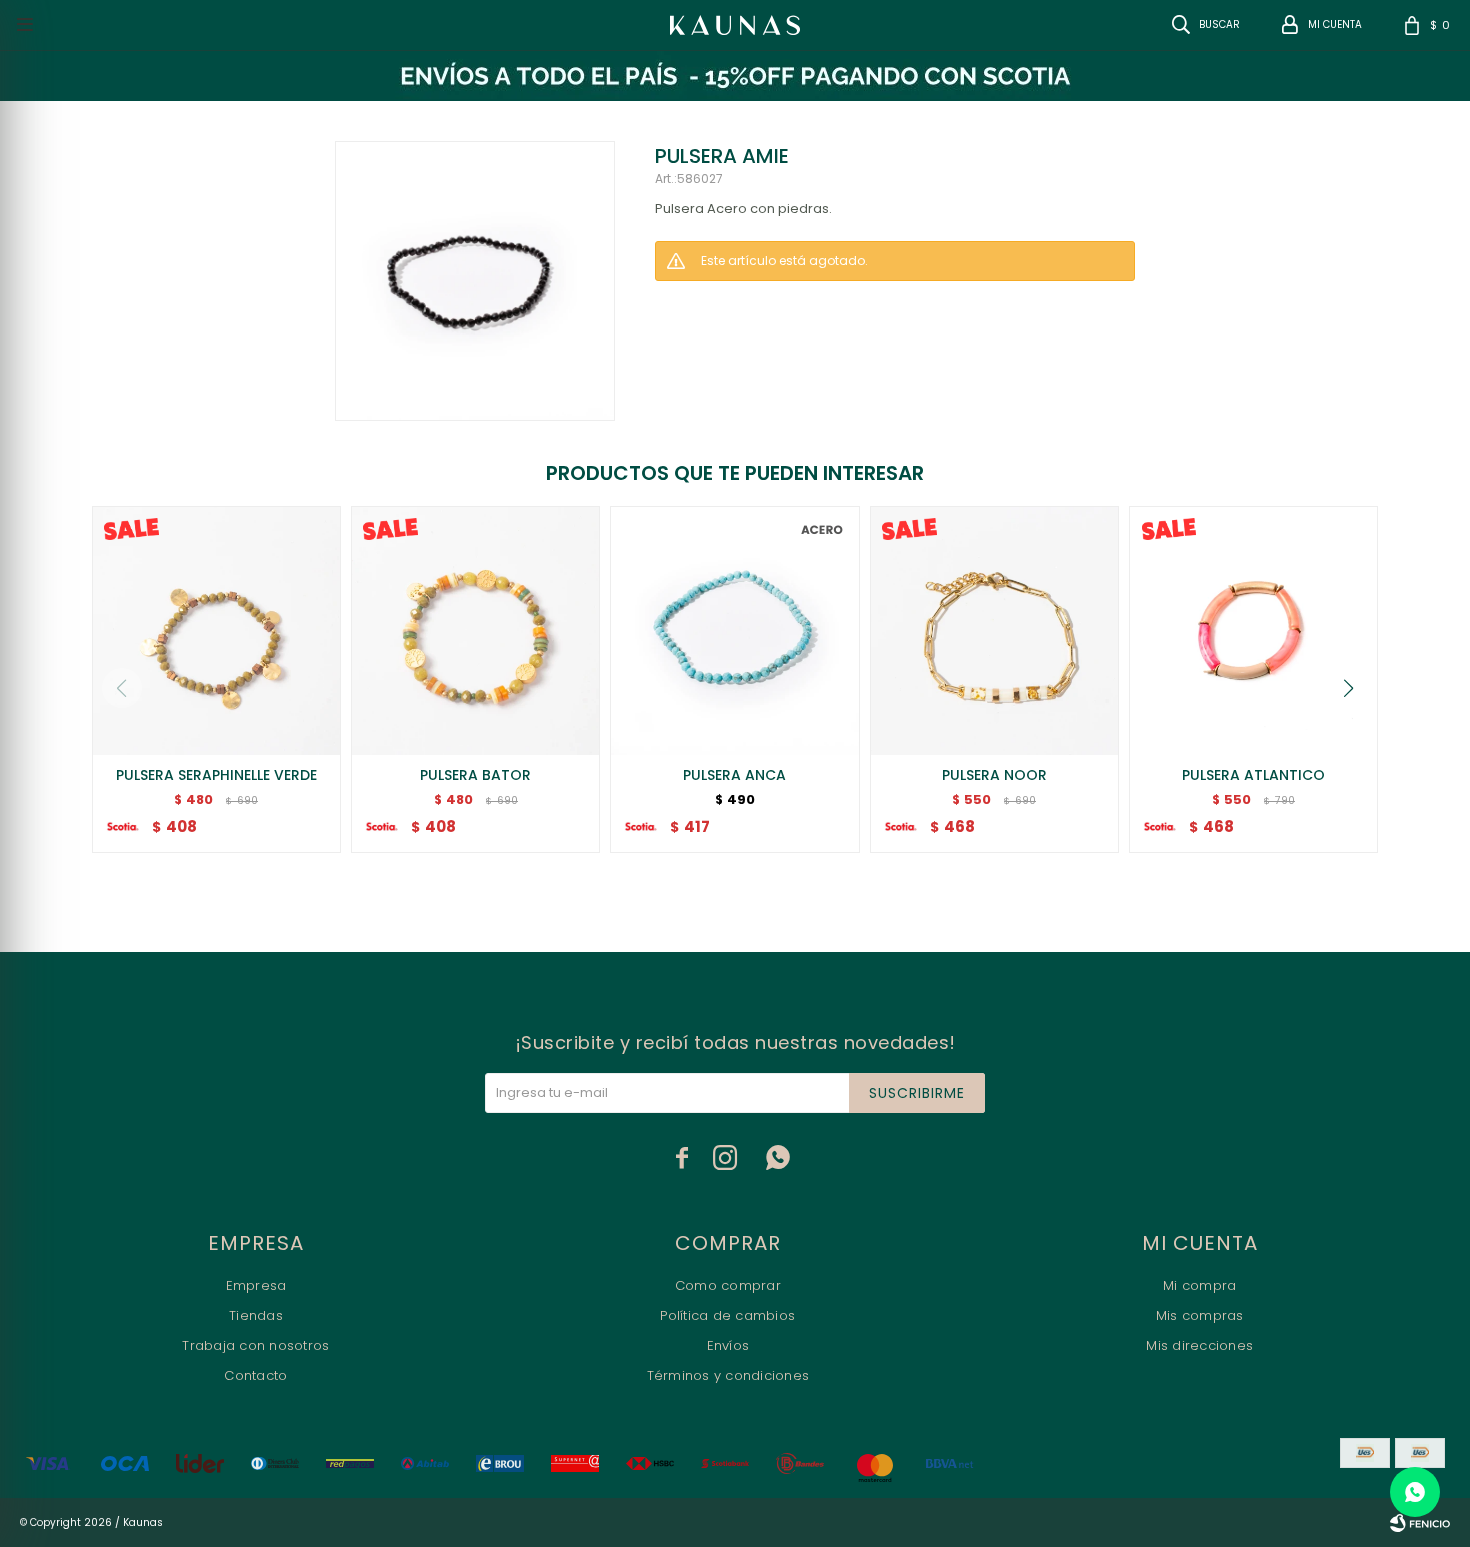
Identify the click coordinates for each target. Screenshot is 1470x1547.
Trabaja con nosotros (255, 1345)
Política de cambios (727, 1315)
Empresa (256, 1285)
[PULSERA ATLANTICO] (1253, 630)
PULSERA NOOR (994, 775)
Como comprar (728, 1285)
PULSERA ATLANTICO (1253, 775)
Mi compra (1199, 1285)
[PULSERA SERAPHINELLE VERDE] (216, 630)
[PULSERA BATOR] (475, 630)
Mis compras (1200, 1315)
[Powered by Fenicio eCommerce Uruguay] (1420, 1523)
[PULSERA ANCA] (734, 630)
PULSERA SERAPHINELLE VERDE (216, 775)
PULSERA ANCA (734, 775)
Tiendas (256, 1315)
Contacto (255, 1375)
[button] (1349, 688)
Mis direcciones (1199, 1345)
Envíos (728, 1345)
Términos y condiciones (728, 1375)
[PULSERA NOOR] (994, 630)
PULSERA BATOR (475, 775)
